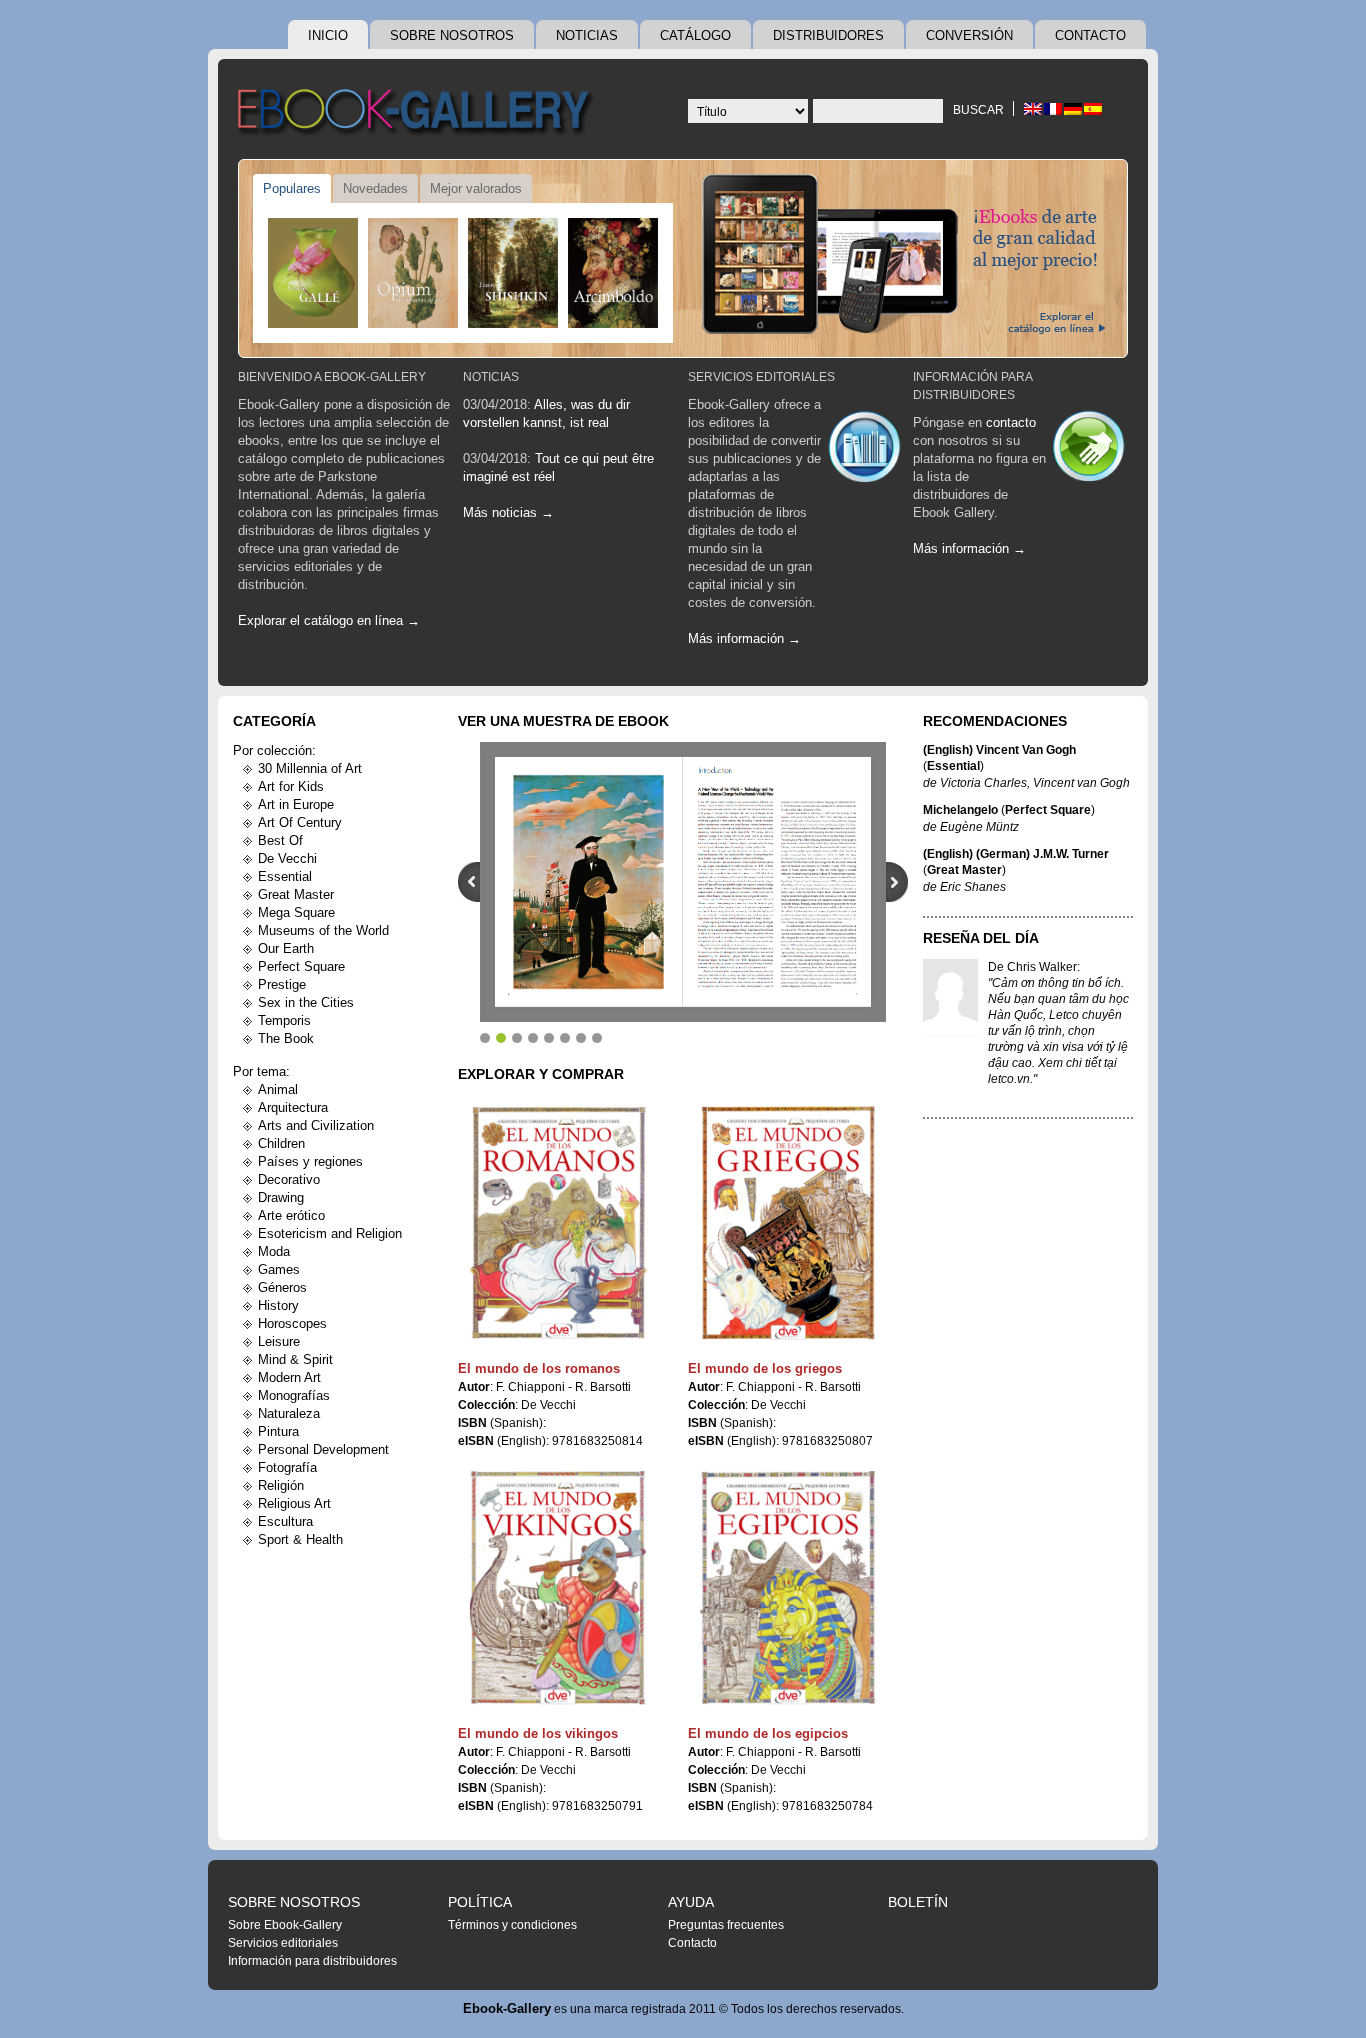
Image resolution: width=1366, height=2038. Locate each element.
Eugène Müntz (979, 827)
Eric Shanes (973, 887)
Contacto (1090, 35)
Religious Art (294, 1503)
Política (480, 1902)
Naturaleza (289, 1413)
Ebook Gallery (418, 114)
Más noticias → (508, 512)
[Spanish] (1093, 109)
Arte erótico (291, 1215)
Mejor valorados (476, 188)
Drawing (281, 1197)
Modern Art (289, 1377)
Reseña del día (981, 938)
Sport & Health (300, 1539)
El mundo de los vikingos (538, 1733)
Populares (292, 188)
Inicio (328, 35)
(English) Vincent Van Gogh (999, 750)
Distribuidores (828, 35)
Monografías (294, 1395)
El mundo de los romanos (539, 1368)
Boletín (918, 1902)
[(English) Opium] (413, 273)
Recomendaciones (995, 721)
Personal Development (323, 1449)
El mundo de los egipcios (768, 1733)
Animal (278, 1089)
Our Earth (286, 948)
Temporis (284, 1020)
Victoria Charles (983, 783)
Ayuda (691, 1902)
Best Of (280, 840)
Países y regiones (310, 1161)
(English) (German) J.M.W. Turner (1016, 854)
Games (279, 1269)
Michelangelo (960, 810)
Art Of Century (300, 822)
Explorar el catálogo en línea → (329, 620)
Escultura (285, 1521)
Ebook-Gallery (507, 2008)
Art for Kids (291, 786)
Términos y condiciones (512, 1925)
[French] (1053, 109)
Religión (281, 1485)
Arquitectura (293, 1107)
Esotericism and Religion (330, 1233)
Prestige (282, 984)
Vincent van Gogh (1081, 783)
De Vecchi (287, 858)
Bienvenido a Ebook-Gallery (332, 377)
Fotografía (287, 1467)
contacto (1011, 422)
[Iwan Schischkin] (513, 273)
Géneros (282, 1287)
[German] (1073, 109)
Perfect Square (301, 966)
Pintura (278, 1431)
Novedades (375, 188)
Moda (274, 1251)
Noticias (587, 35)
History (278, 1305)
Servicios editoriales (761, 377)
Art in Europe (296, 804)
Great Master (296, 894)
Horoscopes (292, 1323)
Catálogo (695, 35)
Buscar (978, 110)
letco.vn (1009, 1079)
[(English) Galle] (313, 273)
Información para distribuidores (312, 1961)
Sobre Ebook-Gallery (285, 1925)
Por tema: (261, 1071)
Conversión (969, 35)
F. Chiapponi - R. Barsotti (563, 1387)
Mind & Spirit (295, 1359)
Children (281, 1143)
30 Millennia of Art (310, 768)
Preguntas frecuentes (726, 1925)
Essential (285, 876)
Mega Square (296, 912)
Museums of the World (323, 930)
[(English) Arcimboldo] (613, 273)
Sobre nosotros (452, 35)
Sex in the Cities (306, 1002)
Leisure (279, 1341)
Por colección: (274, 750)
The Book (286, 1038)
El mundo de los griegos (765, 1368)
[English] (1033, 109)
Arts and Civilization (316, 1125)
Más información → (744, 638)
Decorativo (289, 1179)
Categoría (274, 721)
